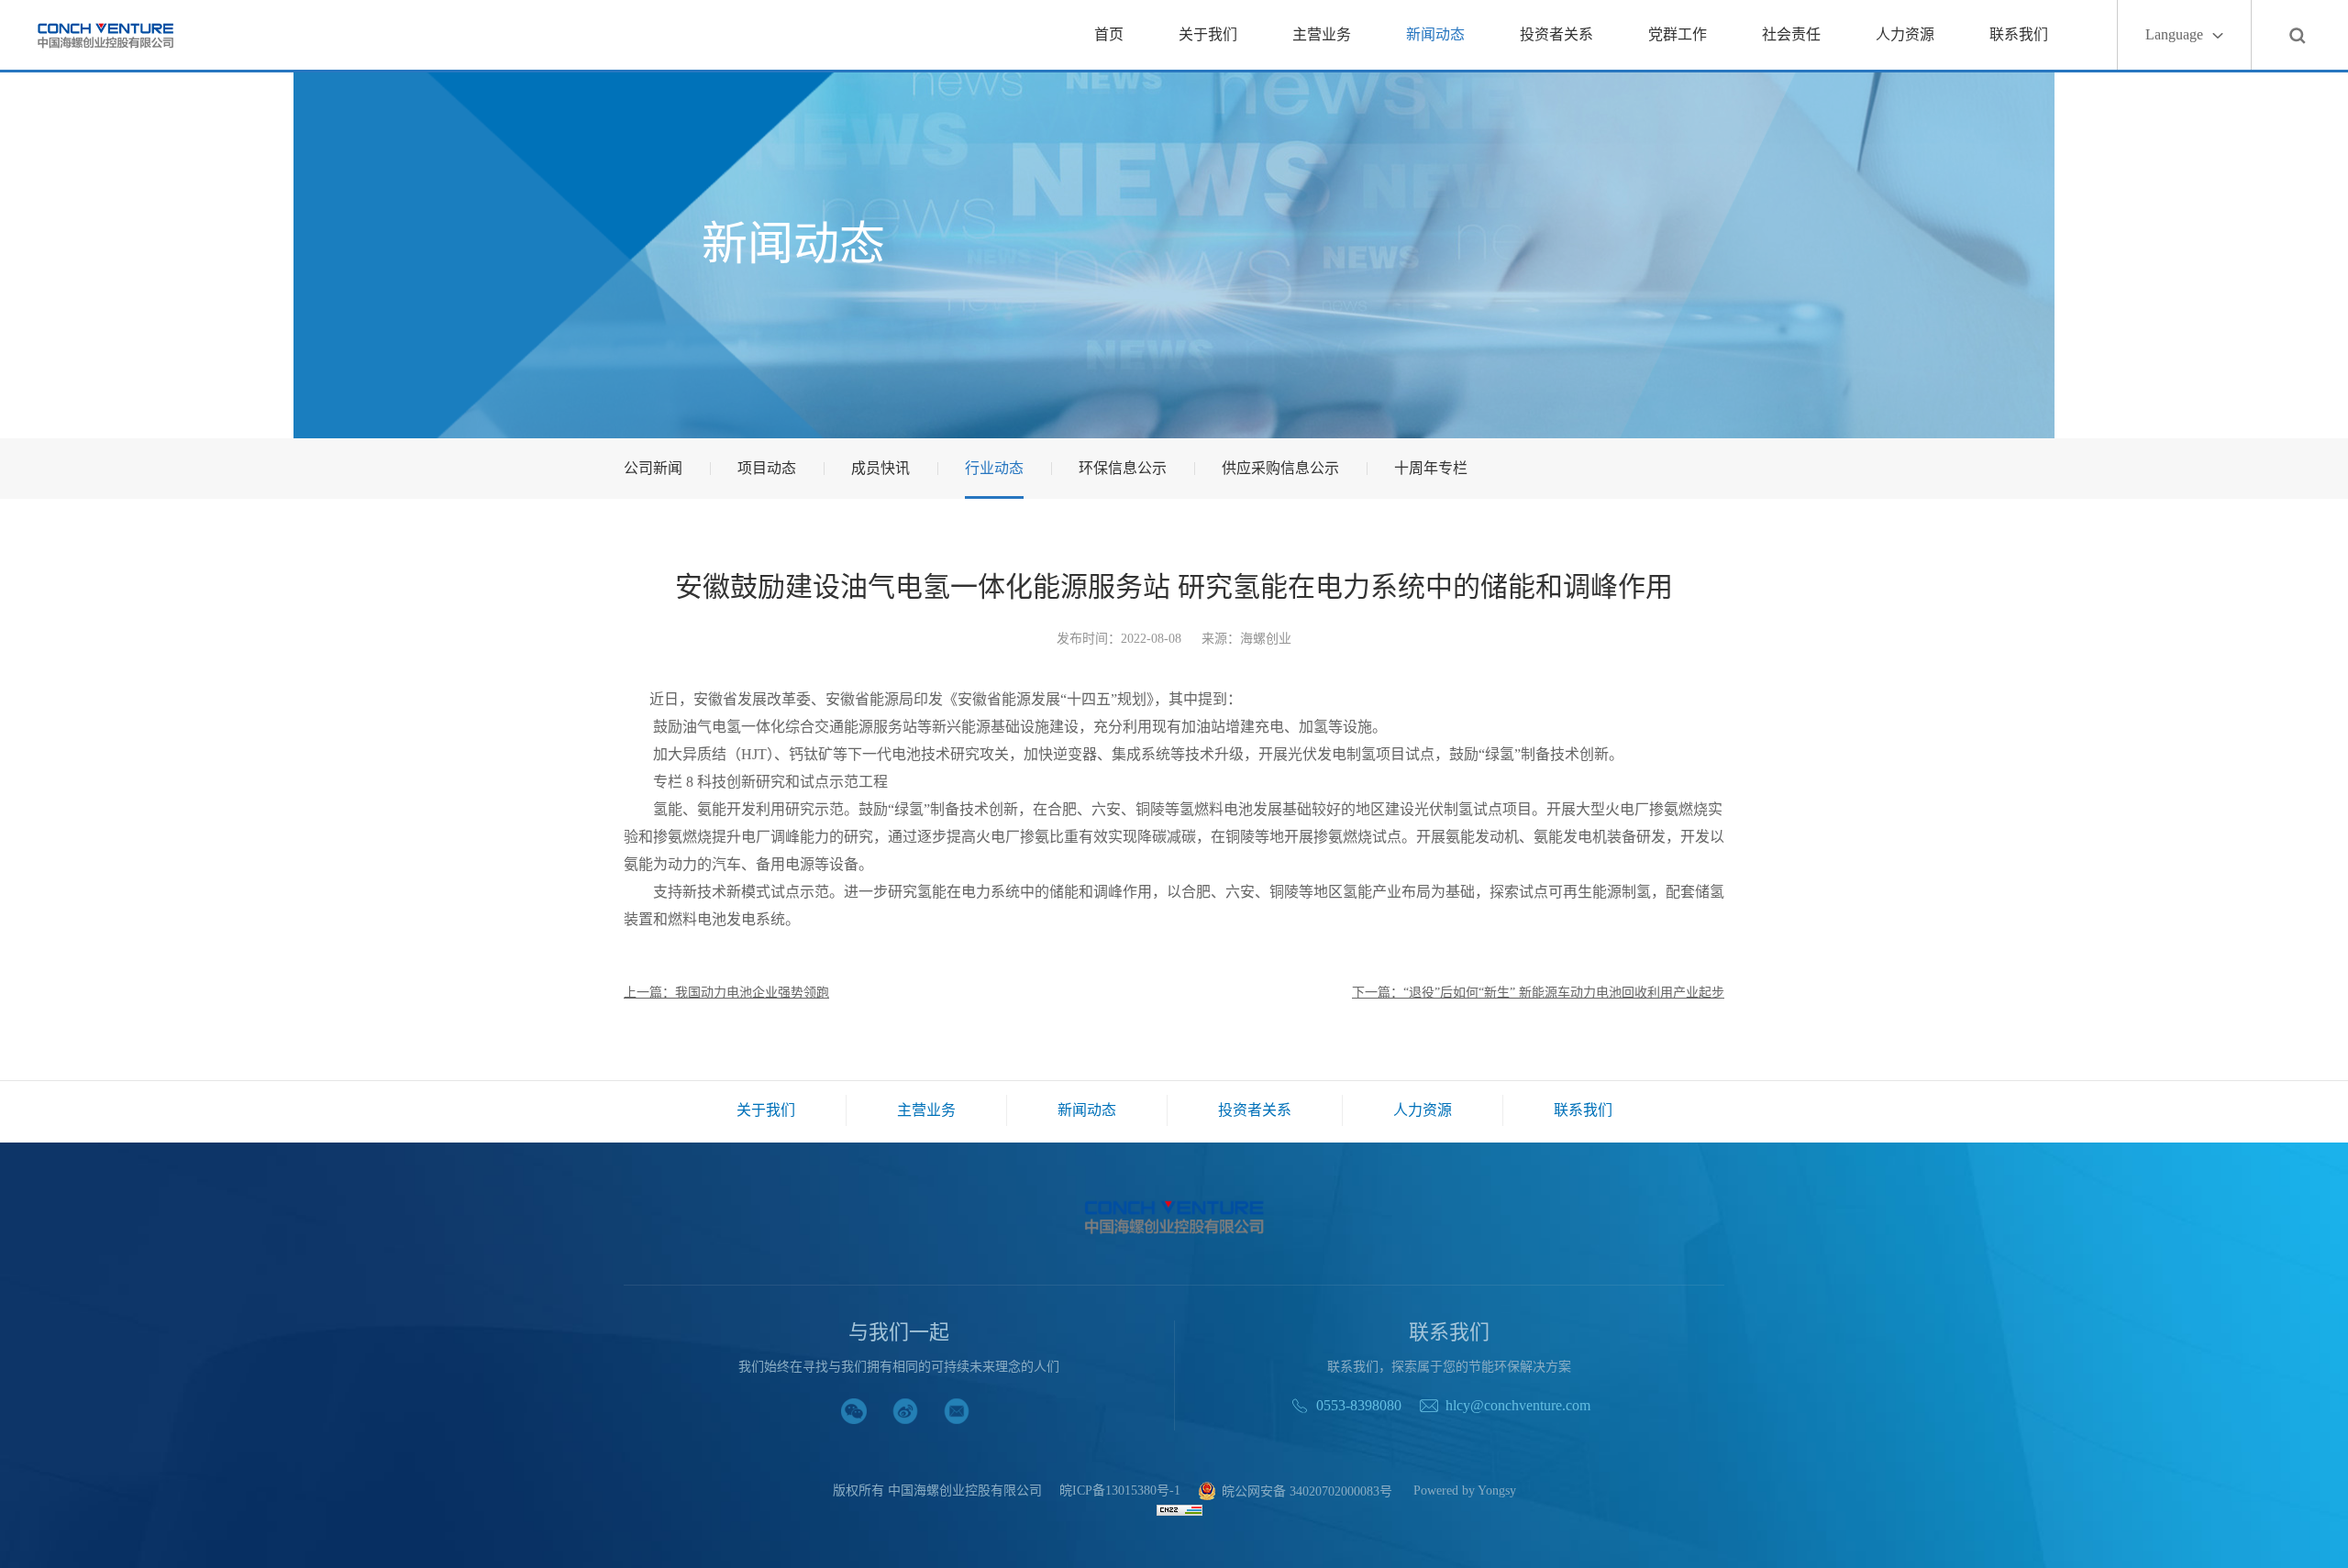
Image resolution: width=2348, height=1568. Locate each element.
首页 (1109, 34)
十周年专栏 (1431, 468)
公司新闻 (653, 468)
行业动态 (994, 468)
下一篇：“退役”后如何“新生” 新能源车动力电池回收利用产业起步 (1538, 993)
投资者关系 (1556, 34)
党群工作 (1678, 34)
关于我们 (1208, 34)
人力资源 (1905, 34)
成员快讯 (880, 468)
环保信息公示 (1123, 468)
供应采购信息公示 (1280, 468)
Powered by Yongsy (1465, 1491)
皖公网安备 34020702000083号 (1307, 1491)
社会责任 (1791, 34)
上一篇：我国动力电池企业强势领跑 (726, 993)
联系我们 (2019, 34)
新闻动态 (1435, 34)
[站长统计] (1180, 1509)
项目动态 (767, 468)
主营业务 (1322, 34)
